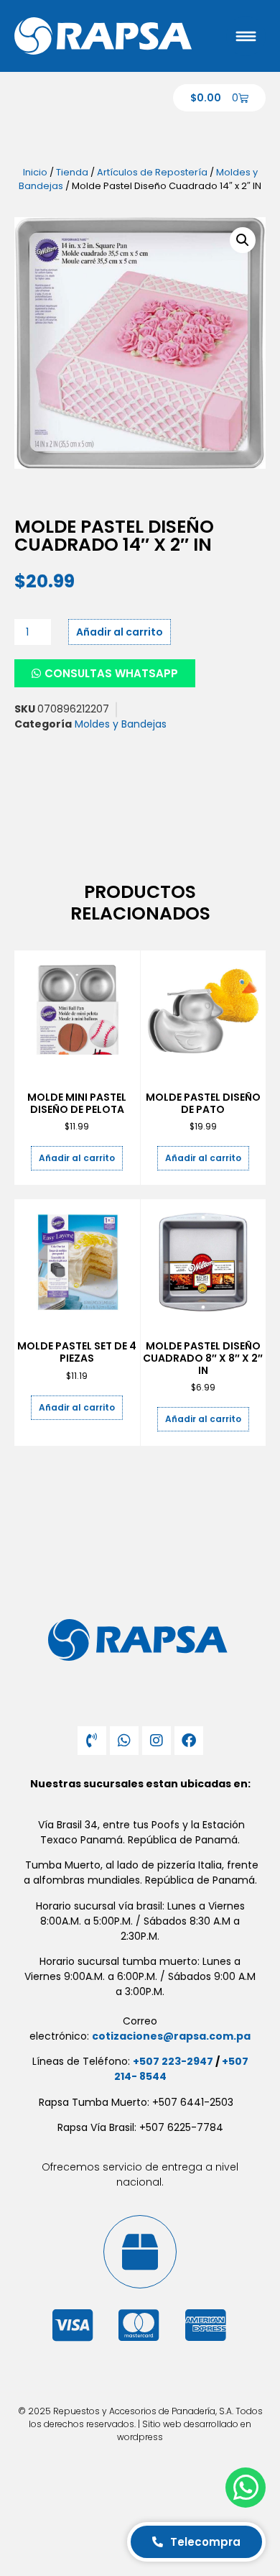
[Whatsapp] (124, 1741)
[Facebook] (189, 1741)
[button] (243, 240)
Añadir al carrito (120, 632)
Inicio (35, 172)
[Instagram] (157, 1741)
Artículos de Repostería (152, 172)
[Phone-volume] (92, 1741)
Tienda (72, 172)
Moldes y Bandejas (121, 724)
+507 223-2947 (173, 2061)
